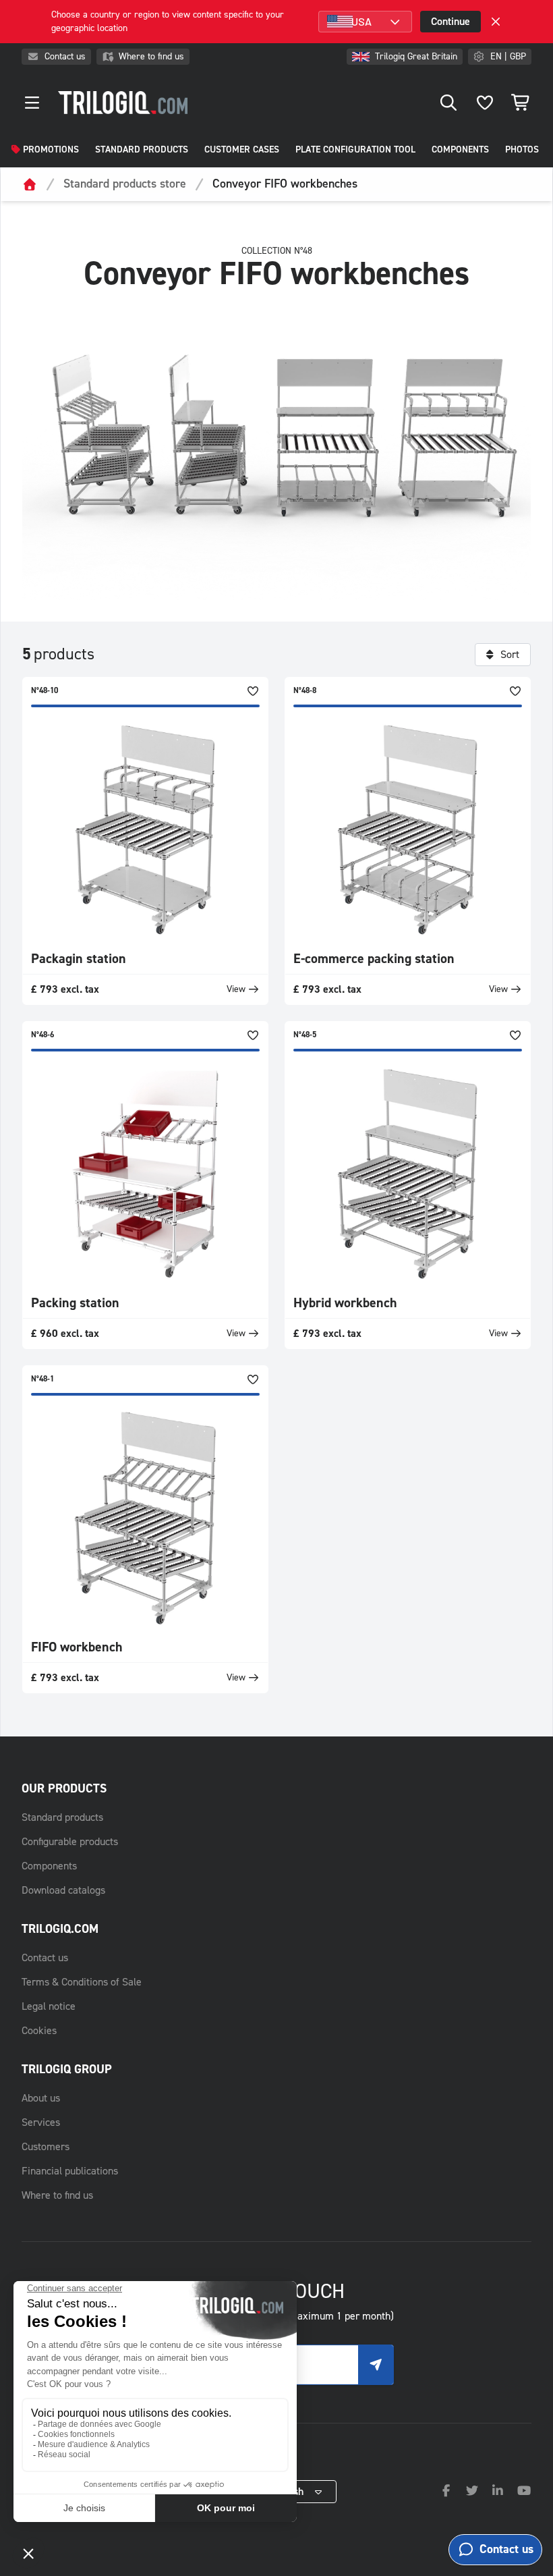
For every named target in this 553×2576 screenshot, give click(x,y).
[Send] (376, 2365)
